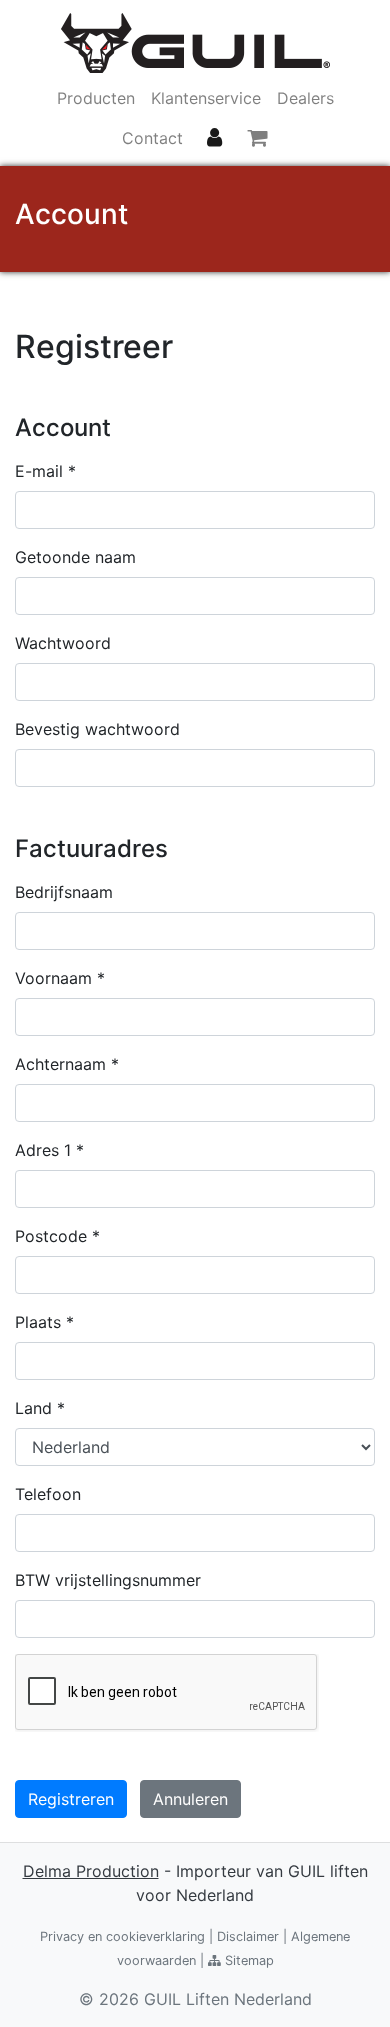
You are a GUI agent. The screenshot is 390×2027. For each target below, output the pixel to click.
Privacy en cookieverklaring (122, 1936)
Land (40, 1408)
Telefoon (48, 1494)
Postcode (57, 1236)
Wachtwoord (63, 643)
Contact (152, 138)
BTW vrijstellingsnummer (108, 1580)
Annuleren (190, 1799)
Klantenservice (206, 98)
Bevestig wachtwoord (97, 729)
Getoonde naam (75, 557)
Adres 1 (49, 1150)
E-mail (45, 471)
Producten (96, 98)
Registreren (71, 1799)
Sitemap (247, 1960)
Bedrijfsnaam (64, 892)
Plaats (44, 1322)
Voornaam (60, 978)
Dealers (305, 98)
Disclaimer (248, 1936)
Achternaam (67, 1064)
